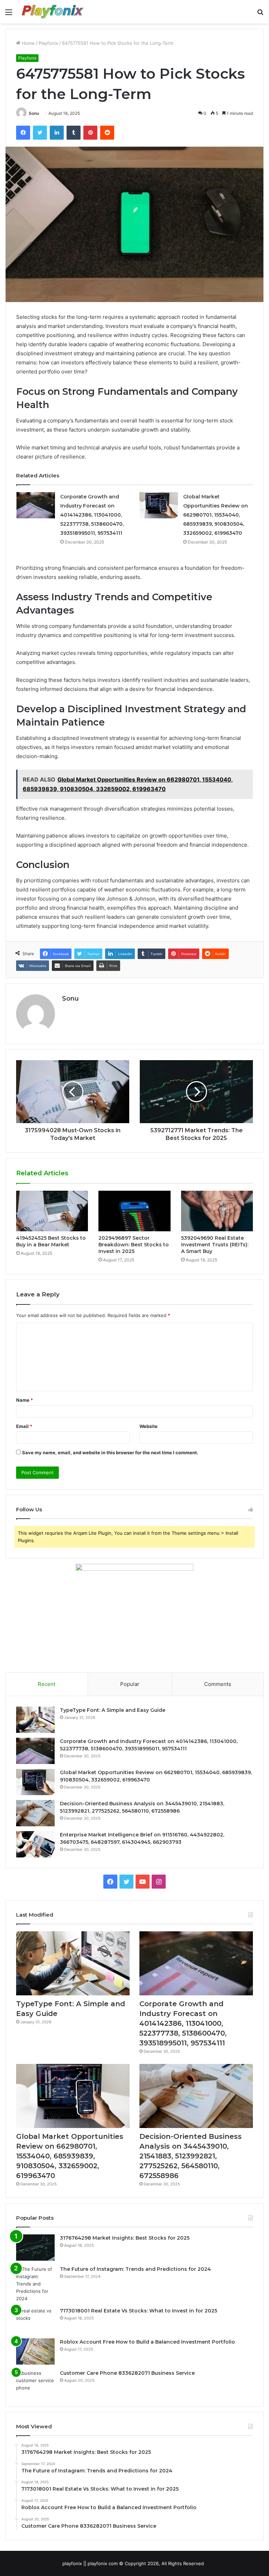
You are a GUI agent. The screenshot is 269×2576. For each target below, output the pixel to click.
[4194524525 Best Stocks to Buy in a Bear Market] (52, 1211)
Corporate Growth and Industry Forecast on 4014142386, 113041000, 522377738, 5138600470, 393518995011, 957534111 (92, 515)
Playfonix (48, 43)
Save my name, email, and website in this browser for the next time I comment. (110, 1452)
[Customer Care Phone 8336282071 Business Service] (35, 2383)
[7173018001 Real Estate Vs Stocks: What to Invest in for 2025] (35, 2320)
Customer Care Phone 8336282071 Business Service (127, 2373)
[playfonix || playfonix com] (53, 12)
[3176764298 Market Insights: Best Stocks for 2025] (35, 2248)
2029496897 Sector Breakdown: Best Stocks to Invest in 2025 (134, 1245)
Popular (130, 1684)
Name (25, 1400)
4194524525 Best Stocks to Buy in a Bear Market (51, 1241)
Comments (218, 1684)
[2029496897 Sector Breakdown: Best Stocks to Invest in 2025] (134, 1211)
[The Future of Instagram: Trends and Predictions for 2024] (35, 2284)
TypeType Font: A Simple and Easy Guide (113, 1710)
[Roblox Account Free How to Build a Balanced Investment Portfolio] (35, 2351)
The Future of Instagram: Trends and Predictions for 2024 (135, 2269)
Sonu (34, 113)
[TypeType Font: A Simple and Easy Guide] (35, 1720)
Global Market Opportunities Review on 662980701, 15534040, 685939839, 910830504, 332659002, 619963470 (216, 515)
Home (27, 43)
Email (24, 1426)
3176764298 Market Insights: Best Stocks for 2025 (125, 2238)
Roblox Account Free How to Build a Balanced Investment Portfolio (147, 2342)
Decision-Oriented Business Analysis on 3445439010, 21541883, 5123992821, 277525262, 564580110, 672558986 (191, 2156)
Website (149, 1426)
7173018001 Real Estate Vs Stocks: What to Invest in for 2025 (139, 2311)
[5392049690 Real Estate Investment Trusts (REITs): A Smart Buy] (217, 1211)
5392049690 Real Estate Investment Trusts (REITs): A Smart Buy (215, 1245)
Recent (47, 1684)
